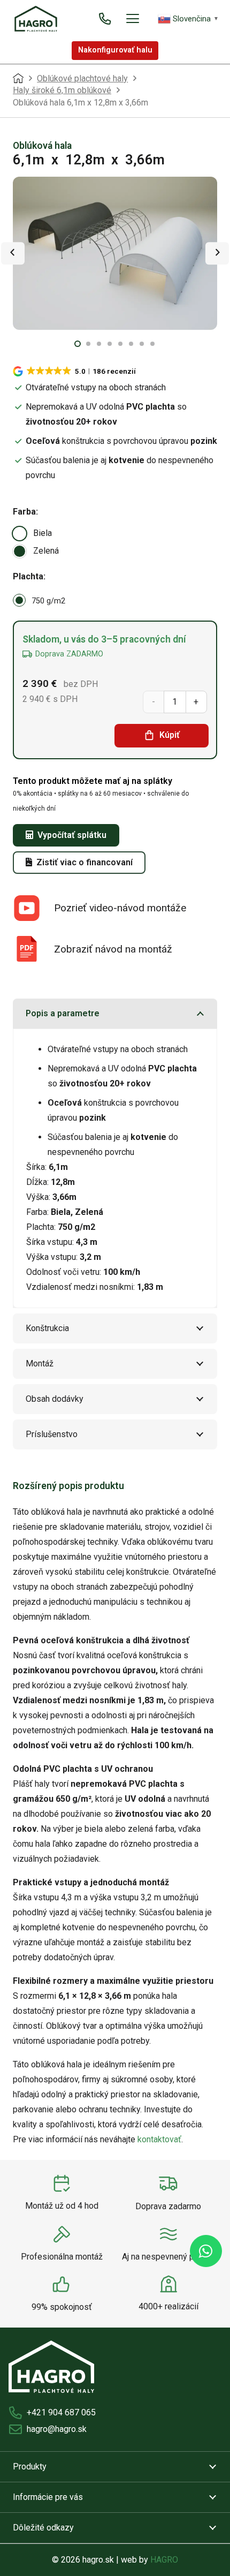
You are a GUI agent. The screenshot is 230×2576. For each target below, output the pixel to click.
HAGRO (164, 2560)
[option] (20, 534)
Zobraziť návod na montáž (113, 949)
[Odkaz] (105, 18)
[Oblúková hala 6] (115, 254)
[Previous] (13, 253)
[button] (133, 19)
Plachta (28, 576)
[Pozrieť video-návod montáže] (33, 908)
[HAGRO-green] (36, 19)
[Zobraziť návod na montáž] (33, 949)
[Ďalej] (217, 253)
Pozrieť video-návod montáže (120, 908)
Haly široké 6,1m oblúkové (62, 90)
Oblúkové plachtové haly (82, 78)
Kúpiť (170, 735)
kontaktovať (159, 2139)
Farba (24, 512)
